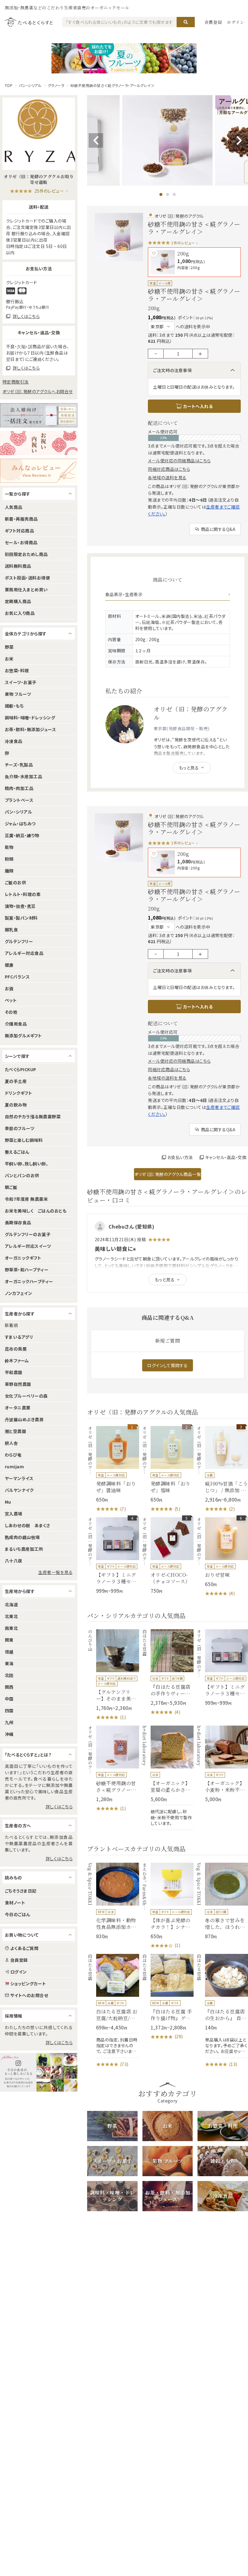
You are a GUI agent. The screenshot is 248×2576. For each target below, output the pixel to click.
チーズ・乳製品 (19, 765)
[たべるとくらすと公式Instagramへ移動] (39, 2072)
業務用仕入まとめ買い (26, 589)
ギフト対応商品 (19, 531)
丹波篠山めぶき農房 (24, 1419)
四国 (9, 1710)
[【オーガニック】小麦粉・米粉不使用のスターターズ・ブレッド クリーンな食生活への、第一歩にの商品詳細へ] (222, 1764)
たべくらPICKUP (21, 1069)
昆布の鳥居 (16, 1349)
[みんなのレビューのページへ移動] (39, 471)
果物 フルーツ (18, 694)
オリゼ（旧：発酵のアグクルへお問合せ (38, 391)
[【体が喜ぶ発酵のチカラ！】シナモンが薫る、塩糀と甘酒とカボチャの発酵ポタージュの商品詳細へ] (168, 1906)
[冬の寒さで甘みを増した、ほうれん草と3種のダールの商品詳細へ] (222, 1901)
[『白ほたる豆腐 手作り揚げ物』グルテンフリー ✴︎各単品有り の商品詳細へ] (168, 1997)
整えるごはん (17, 1152)
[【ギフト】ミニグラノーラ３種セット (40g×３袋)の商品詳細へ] (113, 1556)
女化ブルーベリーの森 (26, 1396)
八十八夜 (14, 1561)
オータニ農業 (18, 1408)
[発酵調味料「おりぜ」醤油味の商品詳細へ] (113, 1469)
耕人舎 (11, 1443)
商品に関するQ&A (218, 529)
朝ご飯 (11, 1187)
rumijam (14, 1466)
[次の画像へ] (239, 140)
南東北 (11, 1628)
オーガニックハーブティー (29, 1281)
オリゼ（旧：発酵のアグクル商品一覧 (168, 1174)
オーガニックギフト (23, 1258)
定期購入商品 (18, 601)
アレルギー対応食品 (24, 953)
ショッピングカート (28, 1983)
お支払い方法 (180, 1157)
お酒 (9, 988)
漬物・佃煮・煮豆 (20, 906)
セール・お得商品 (21, 542)
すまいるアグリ (19, 1337)
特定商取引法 (16, 382)
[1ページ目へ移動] (161, 194)
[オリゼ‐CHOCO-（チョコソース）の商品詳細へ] (168, 1556)
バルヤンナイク (19, 1490)
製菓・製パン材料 (21, 918)
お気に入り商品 (20, 613)
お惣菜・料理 (17, 670)
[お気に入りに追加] (154, 253)
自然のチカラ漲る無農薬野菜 (33, 1116)
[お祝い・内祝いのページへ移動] (39, 443)
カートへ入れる (198, 406)
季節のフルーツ (20, 1128)
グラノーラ (56, 85)
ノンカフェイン (18, 1293)
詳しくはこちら (59, 1807)
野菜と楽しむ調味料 (24, 1140)
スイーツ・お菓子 (21, 682)
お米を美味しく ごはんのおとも (36, 1211)
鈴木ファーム (17, 1360)
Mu (8, 1502)
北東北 (11, 1616)
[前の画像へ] (96, 140)
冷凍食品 (14, 741)
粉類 (9, 859)
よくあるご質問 (24, 1948)
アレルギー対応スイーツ (28, 1246)
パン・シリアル (30, 85)
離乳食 (11, 930)
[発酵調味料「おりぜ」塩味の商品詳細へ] (168, 1469)
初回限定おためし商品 (26, 554)
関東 (9, 1640)
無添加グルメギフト (23, 1036)
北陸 (9, 1675)
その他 (11, 1012)
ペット (11, 1000)
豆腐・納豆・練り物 (22, 835)
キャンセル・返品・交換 (226, 1157)
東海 (9, 1663)
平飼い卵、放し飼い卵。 (26, 1164)
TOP (9, 85)
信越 (9, 1652)
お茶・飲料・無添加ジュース (30, 729)
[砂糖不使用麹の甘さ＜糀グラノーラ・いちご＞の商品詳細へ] (113, 1769)
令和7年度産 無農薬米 (26, 1199)
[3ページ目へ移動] (174, 194)
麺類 (9, 871)
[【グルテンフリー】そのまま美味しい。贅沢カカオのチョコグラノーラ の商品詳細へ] (113, 1675)
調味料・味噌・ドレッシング (30, 718)
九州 (9, 1722)
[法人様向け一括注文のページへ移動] (39, 415)
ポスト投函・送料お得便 (27, 578)
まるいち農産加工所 (24, 1549)
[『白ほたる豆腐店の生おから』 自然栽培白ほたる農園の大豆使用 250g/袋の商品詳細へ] (222, 2011)
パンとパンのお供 (22, 1175)
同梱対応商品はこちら (169, 469)
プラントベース (19, 800)
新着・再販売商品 (21, 519)
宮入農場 (14, 1514)
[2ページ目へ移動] (168, 194)
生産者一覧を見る (55, 1572)
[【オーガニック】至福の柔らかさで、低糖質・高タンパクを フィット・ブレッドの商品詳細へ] (168, 1778)
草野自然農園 (18, 1384)
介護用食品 (16, 1024)
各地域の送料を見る (167, 477)
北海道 (11, 1604)
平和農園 (14, 1372)
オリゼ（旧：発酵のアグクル (179, 216)
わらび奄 (13, 1455)
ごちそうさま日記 (21, 1891)
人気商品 (14, 507)
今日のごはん (18, 1914)
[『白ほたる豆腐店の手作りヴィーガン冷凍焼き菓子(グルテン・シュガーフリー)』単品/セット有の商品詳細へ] (168, 1672)
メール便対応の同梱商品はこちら (179, 461)
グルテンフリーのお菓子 (28, 1234)
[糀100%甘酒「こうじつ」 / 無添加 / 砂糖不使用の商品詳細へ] (222, 1469)
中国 (9, 1699)
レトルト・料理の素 (23, 894)
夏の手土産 (16, 1081)
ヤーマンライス (19, 1478)
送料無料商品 (18, 566)
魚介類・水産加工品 (23, 776)
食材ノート (15, 1903)
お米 (9, 659)
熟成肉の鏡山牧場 (22, 1537)
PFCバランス (17, 977)
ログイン (236, 22)
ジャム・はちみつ (20, 824)
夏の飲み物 (16, 1105)
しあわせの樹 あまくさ (27, 1525)
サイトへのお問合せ (29, 1995)
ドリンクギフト (18, 1093)
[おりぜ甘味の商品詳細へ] (222, 1557)
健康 (9, 965)
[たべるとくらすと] (29, 22)
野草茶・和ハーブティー (27, 1270)
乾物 (9, 847)
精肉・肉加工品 (19, 788)
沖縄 (9, 1734)
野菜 (9, 647)
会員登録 (213, 22)
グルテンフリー (19, 941)
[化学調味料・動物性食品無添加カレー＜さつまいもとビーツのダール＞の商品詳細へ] (113, 1901)
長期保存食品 (18, 1222)
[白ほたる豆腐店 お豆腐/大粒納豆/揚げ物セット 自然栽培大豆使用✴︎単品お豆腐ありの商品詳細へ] (113, 2011)
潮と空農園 (15, 1431)
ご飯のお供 (15, 882)
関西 (9, 1687)
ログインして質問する (168, 1365)
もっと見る (189, 768)
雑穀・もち (14, 706)
